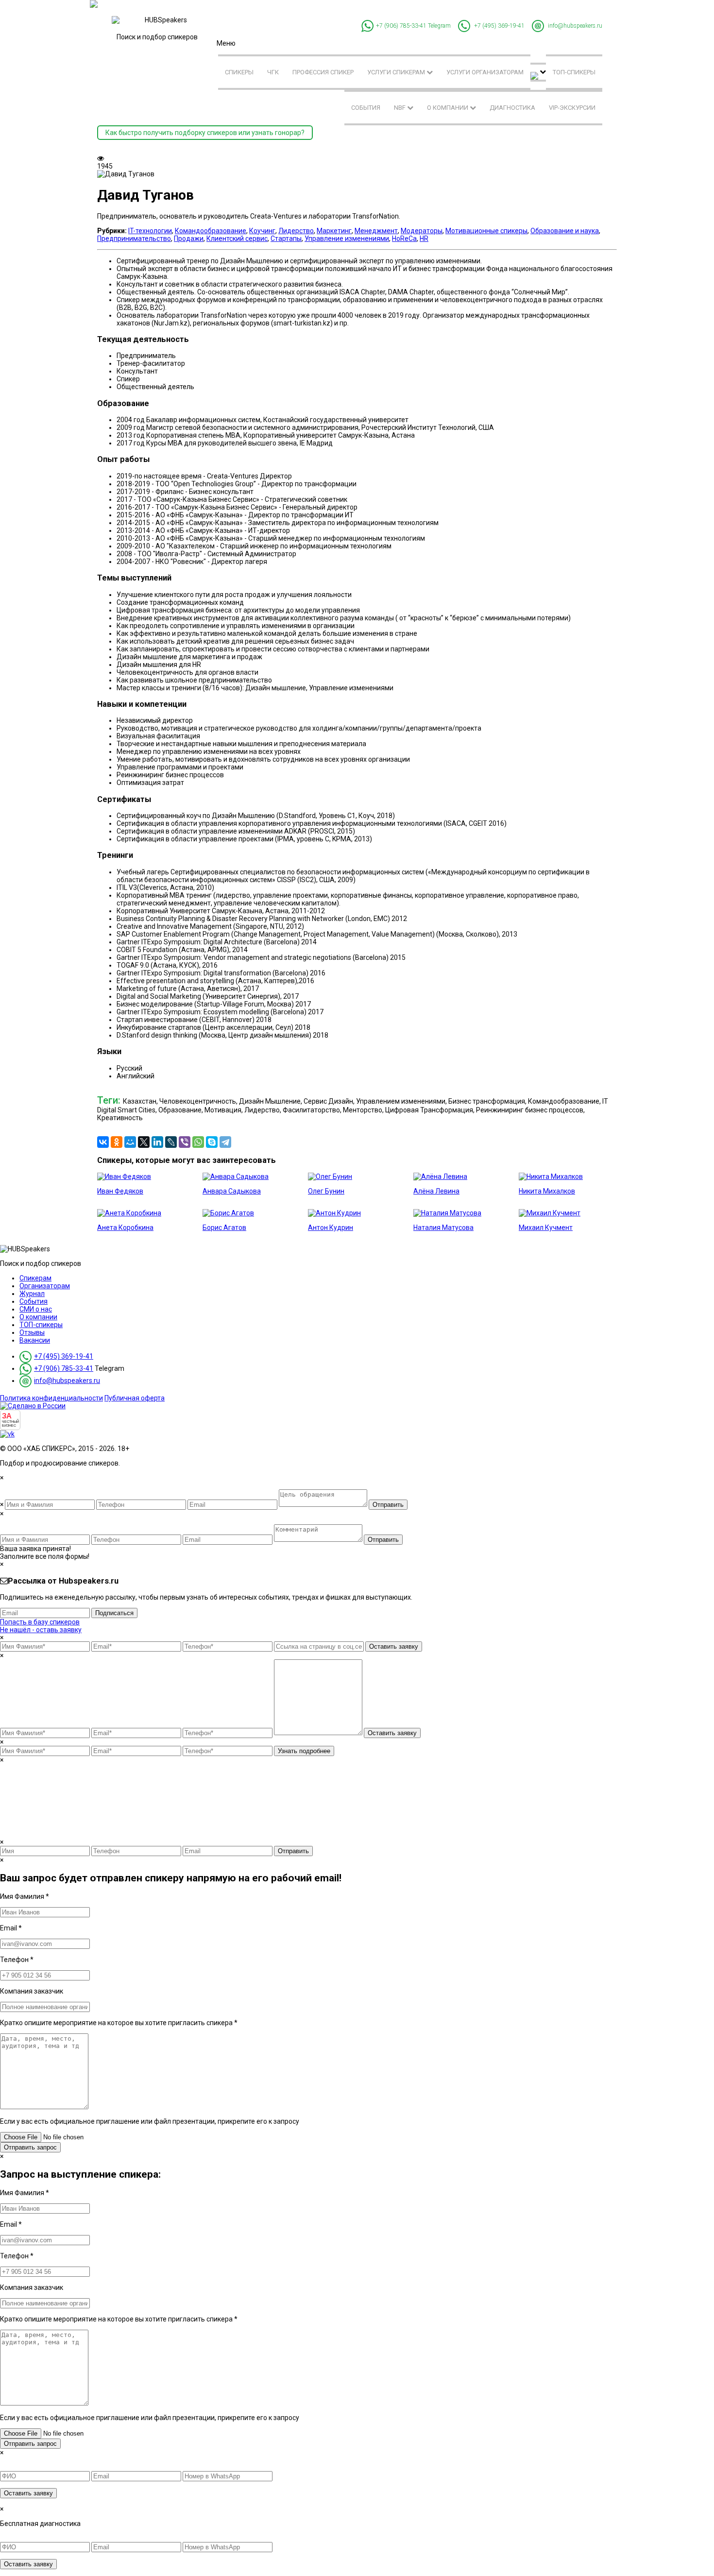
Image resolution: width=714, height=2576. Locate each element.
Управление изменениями (347, 239)
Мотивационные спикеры (486, 231)
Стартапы (286, 239)
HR (424, 239)
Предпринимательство (134, 239)
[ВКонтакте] (103, 1142)
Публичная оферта (135, 1398)
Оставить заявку (394, 1646)
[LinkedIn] (157, 1142)
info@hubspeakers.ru (575, 26)
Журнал (32, 1294)
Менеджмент (376, 231)
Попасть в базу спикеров (40, 1622)
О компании (448, 108)
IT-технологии (150, 231)
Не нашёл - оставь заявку (41, 1630)
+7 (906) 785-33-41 (401, 26)
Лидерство (296, 231)
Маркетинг (334, 231)
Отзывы (32, 1332)
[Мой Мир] (130, 1142)
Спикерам (35, 1278)
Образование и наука (565, 231)
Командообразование (211, 231)
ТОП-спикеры (574, 72)
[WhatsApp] (198, 1142)
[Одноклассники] (117, 1142)
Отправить (388, 1505)
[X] (144, 1142)
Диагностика (512, 108)
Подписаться (114, 1613)
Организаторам (45, 1286)
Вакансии (35, 1340)
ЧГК (273, 72)
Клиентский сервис (237, 239)
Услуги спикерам (397, 72)
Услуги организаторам (485, 72)
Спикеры (239, 72)
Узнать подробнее (304, 1751)
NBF (400, 108)
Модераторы (422, 231)
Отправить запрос (30, 2147)
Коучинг (262, 231)
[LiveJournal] (171, 1142)
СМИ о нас (36, 1309)
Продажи (189, 239)
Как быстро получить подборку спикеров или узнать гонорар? (205, 133)
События (366, 108)
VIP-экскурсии (572, 108)
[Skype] (212, 1142)
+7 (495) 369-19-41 (499, 26)
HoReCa (404, 239)
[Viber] (185, 1142)
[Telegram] (225, 1142)
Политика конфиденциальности (51, 1398)
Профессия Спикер (323, 72)
